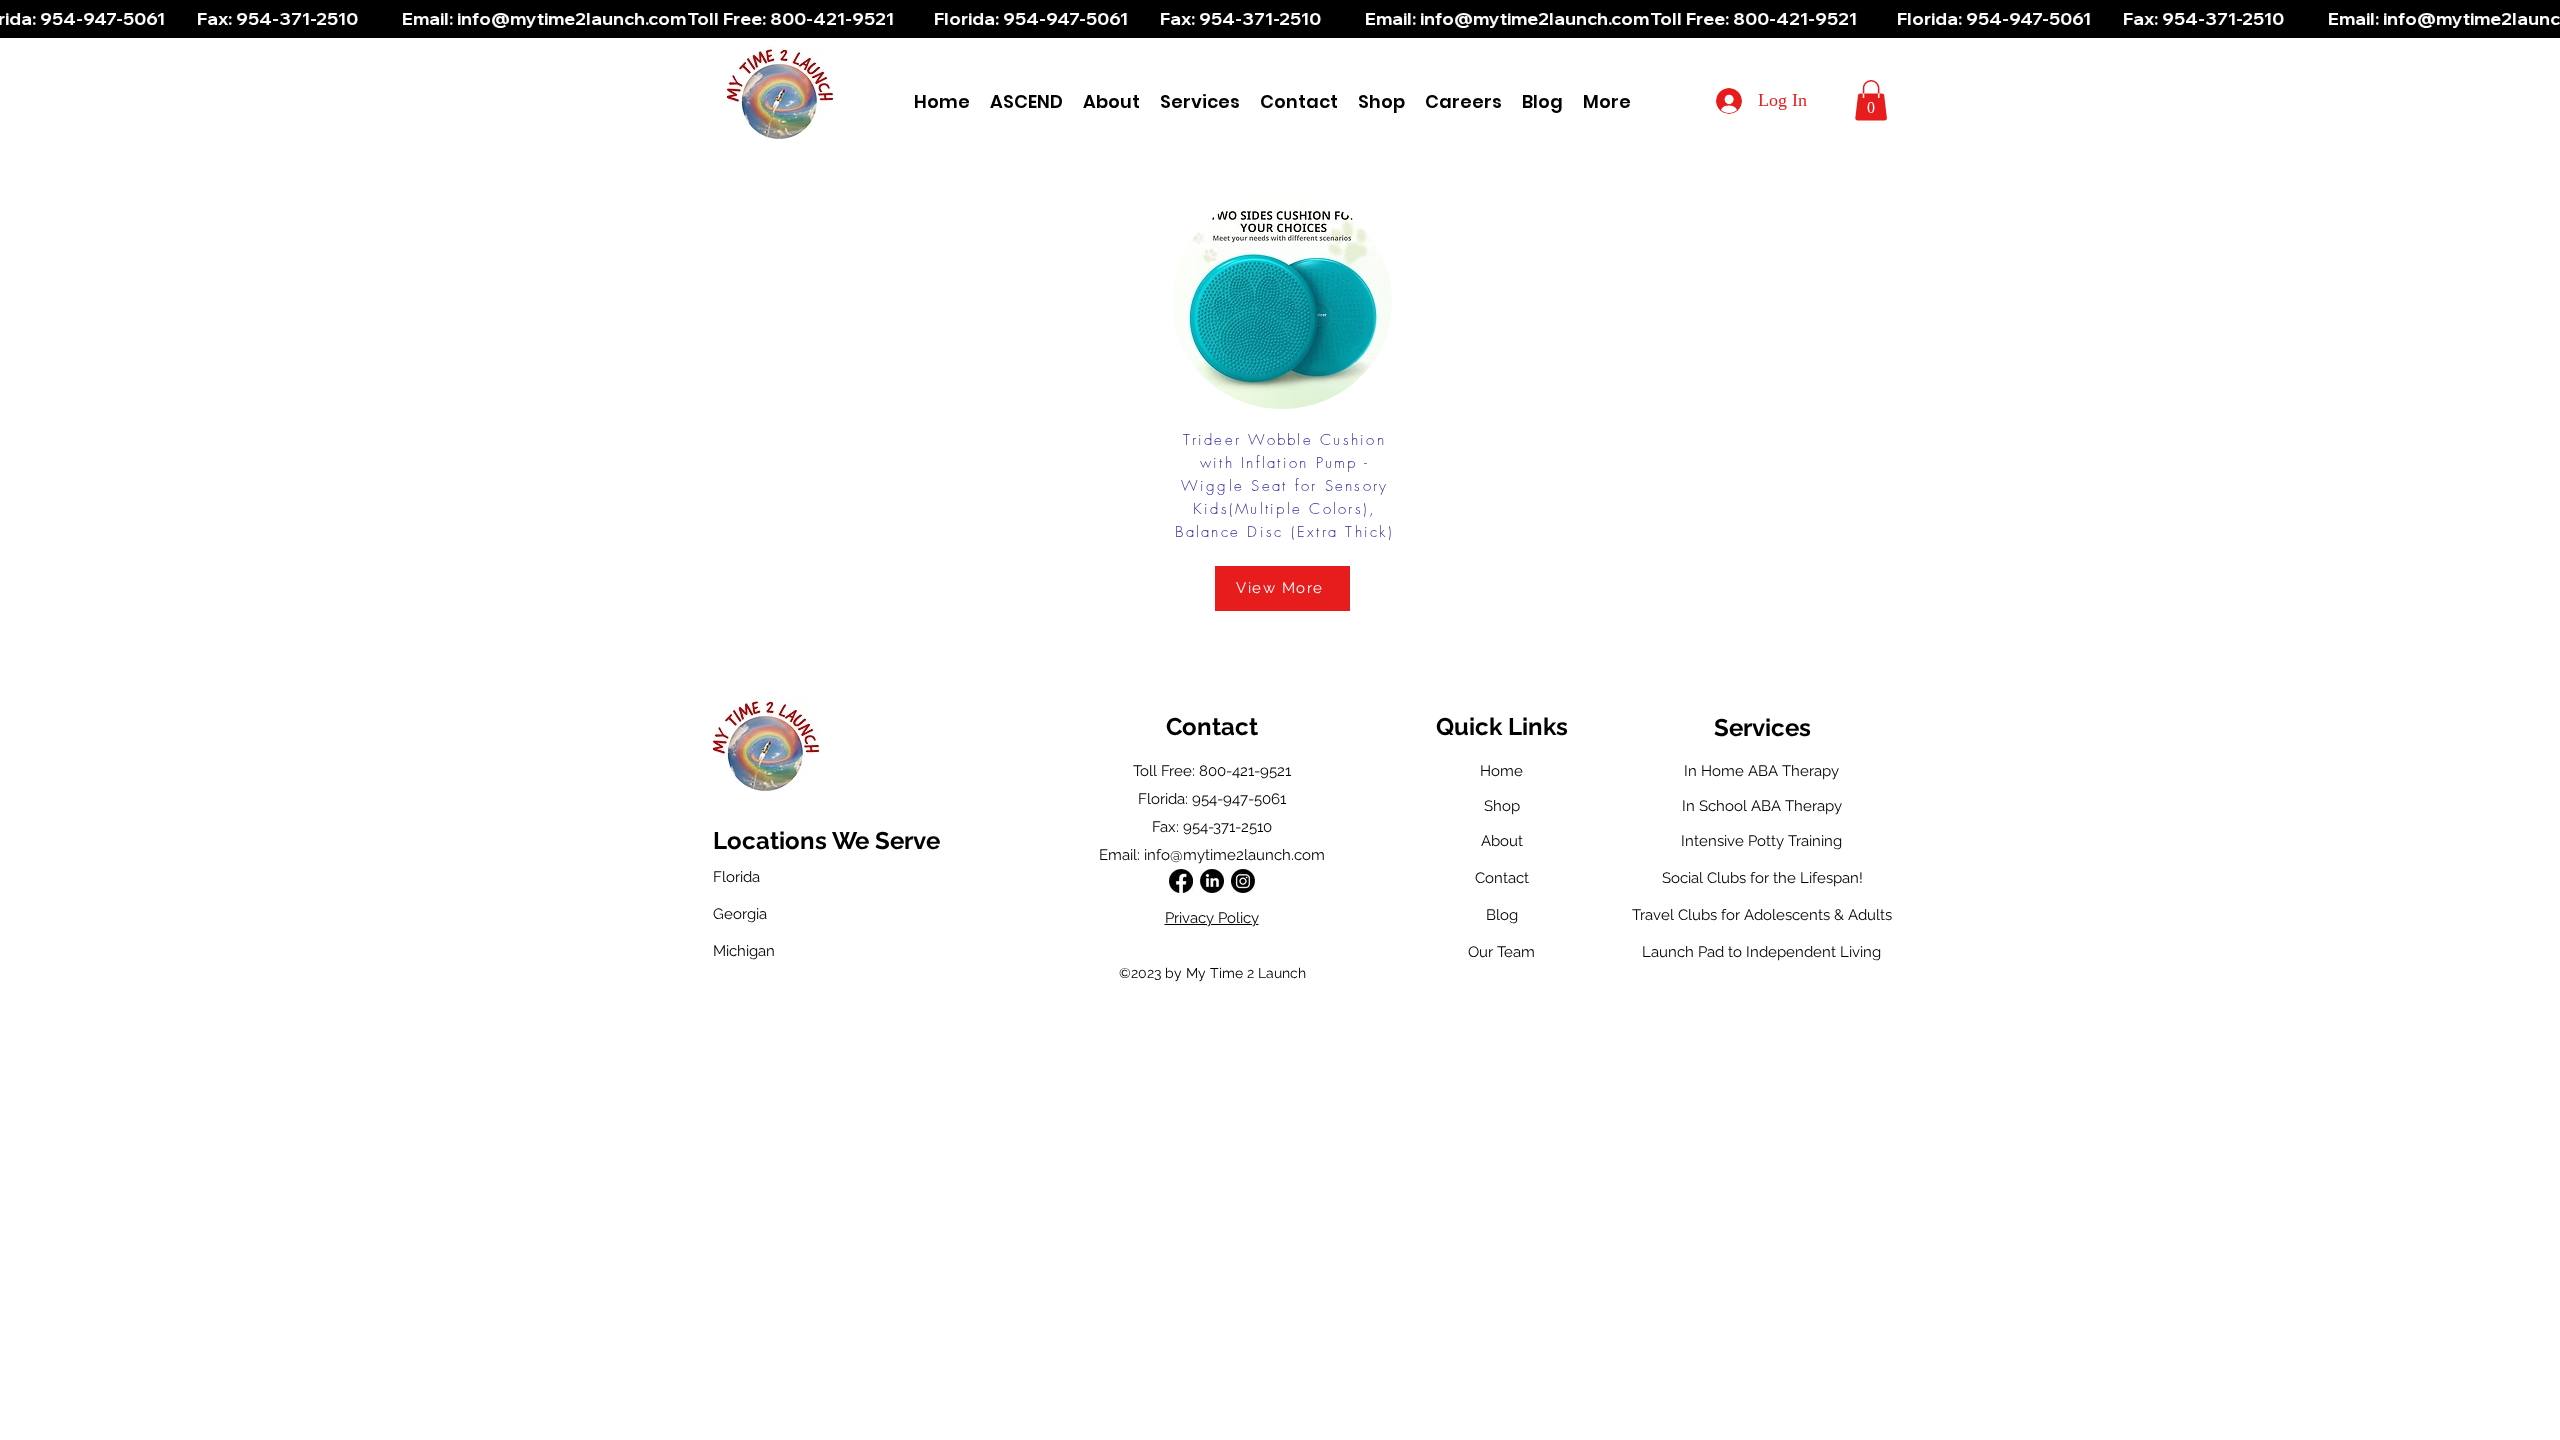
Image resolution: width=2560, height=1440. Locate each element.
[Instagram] (1243, 881)
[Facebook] (1181, 881)
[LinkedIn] (1212, 881)
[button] (1200, 101)
